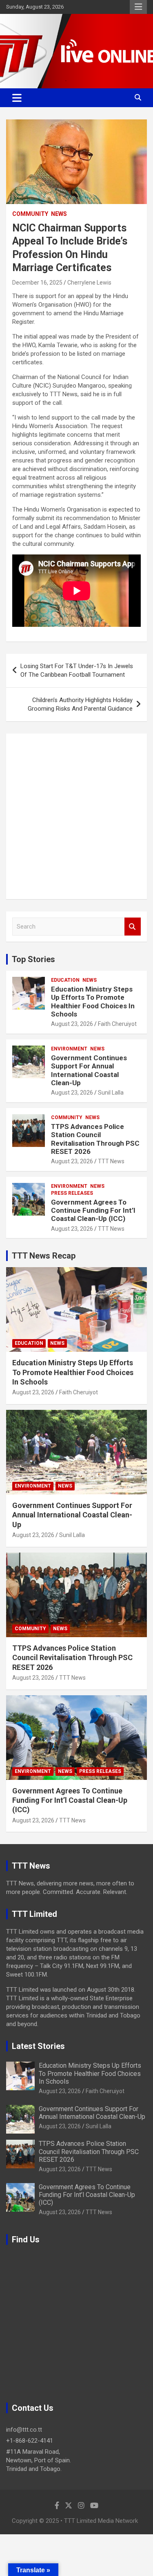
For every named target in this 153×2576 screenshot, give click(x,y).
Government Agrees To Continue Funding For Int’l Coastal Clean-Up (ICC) (93, 1211)
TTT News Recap (44, 1256)
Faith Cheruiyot (117, 1024)
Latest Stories (38, 2046)
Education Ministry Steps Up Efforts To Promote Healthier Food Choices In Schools (93, 1002)
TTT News (111, 1161)
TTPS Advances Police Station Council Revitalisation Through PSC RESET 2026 (95, 1139)
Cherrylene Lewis (89, 283)
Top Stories (33, 959)
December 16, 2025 (37, 283)
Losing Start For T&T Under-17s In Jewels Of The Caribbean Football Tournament (77, 670)
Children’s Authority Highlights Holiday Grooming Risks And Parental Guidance (80, 704)
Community (30, 214)
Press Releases (72, 1193)
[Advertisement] (76, 816)
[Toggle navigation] (17, 98)
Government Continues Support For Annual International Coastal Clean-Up (89, 1070)
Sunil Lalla (111, 1093)
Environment (69, 1049)
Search (133, 927)
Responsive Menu (138, 7)
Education (65, 980)
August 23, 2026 (72, 1024)
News (59, 214)
